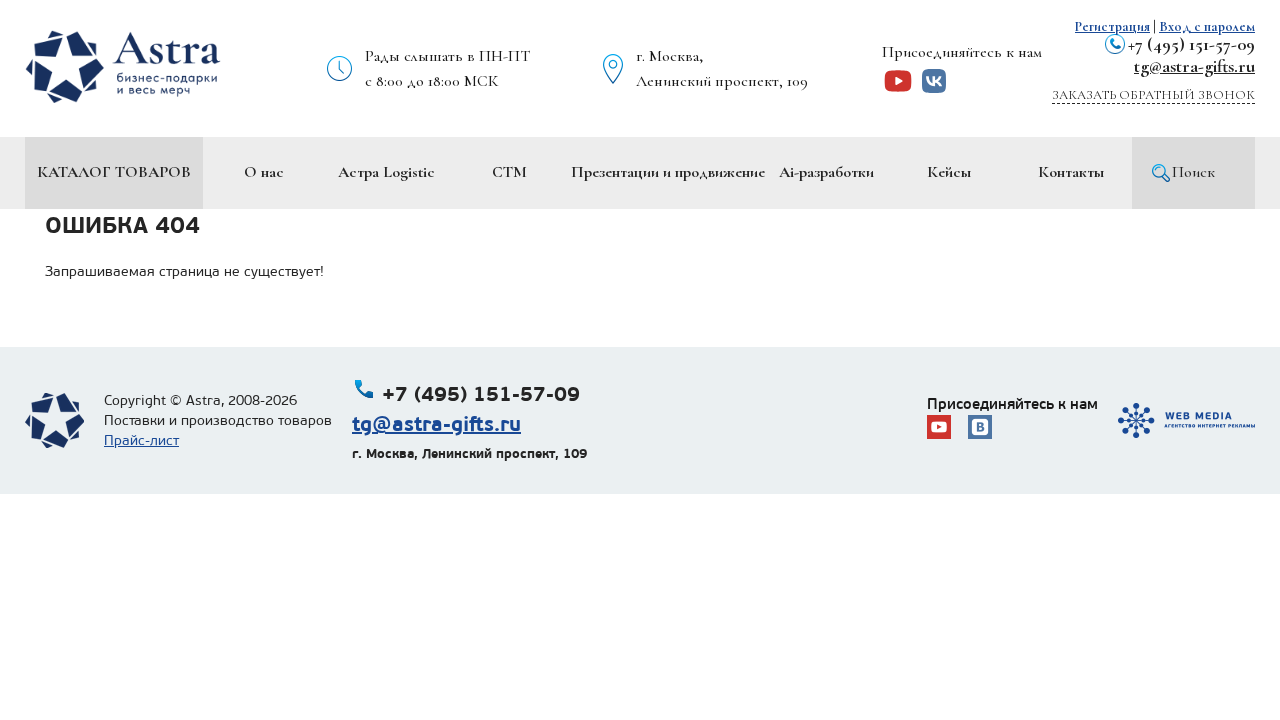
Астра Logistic (386, 172)
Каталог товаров (114, 172)
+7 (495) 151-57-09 (1191, 44)
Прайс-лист (141, 440)
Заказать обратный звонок (1153, 95)
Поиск (1193, 172)
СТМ (509, 172)
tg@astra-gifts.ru (1194, 66)
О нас (264, 172)
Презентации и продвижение (668, 172)
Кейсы (949, 172)
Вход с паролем (1207, 26)
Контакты (1071, 172)
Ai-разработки (826, 172)
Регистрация (1112, 26)
